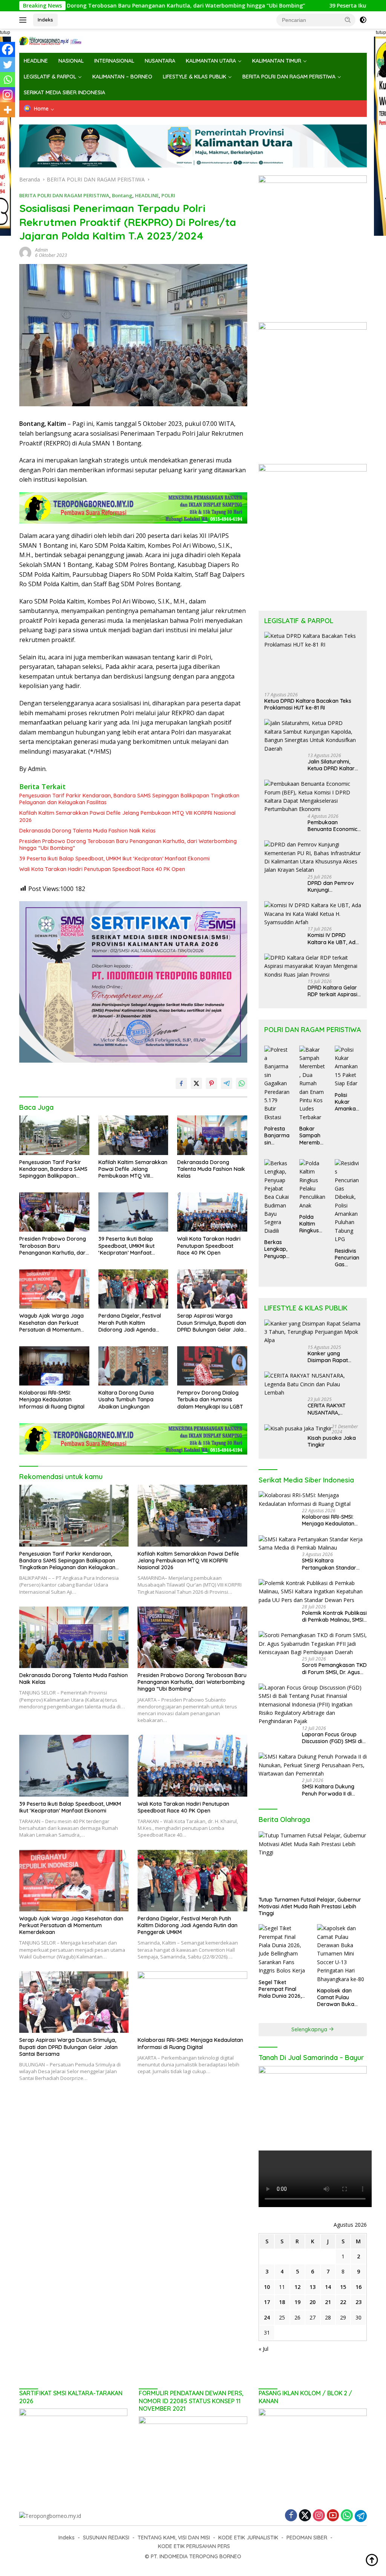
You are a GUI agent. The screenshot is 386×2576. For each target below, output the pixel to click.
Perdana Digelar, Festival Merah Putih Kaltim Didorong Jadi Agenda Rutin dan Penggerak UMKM (133, 1323)
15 (343, 2287)
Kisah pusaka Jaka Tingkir (332, 1441)
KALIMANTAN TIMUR (277, 61)
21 (328, 2302)
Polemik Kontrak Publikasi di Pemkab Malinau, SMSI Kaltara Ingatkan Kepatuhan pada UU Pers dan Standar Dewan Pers (334, 1616)
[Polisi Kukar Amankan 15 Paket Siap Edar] (348, 1067)
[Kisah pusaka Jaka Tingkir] (298, 1428)
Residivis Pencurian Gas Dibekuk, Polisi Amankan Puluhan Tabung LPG (347, 1258)
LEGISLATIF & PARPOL (50, 77)
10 (267, 2287)
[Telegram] (361, 2516)
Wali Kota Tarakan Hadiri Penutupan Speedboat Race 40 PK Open (102, 869)
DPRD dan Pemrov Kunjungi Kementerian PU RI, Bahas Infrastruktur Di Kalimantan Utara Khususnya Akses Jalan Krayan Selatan (333, 886)
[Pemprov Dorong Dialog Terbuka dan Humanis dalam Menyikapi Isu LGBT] (212, 1366)
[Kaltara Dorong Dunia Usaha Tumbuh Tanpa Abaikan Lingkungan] (133, 1366)
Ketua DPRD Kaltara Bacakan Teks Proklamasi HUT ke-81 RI (308, 704)
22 (343, 2302)
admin (41, 250)
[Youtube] (333, 2516)
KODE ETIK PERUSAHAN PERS (194, 2546)
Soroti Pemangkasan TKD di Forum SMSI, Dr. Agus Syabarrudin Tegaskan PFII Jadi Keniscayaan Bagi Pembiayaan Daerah (334, 1668)
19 (297, 2302)
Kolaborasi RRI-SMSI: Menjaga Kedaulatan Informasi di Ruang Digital (52, 1399)
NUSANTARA (160, 61)
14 (328, 2287)
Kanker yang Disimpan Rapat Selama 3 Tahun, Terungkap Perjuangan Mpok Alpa (330, 1357)
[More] (8, 110)
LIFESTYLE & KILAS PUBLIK (195, 77)
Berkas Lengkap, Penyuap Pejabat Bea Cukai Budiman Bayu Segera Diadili (277, 1249)
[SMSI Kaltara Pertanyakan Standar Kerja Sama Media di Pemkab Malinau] (313, 1544)
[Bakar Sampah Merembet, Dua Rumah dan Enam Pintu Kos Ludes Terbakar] (312, 1084)
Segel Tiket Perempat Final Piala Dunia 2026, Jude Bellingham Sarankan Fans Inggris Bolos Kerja (282, 1989)
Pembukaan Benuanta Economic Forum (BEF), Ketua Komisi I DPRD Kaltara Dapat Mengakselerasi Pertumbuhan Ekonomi (332, 826)
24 (267, 2317)
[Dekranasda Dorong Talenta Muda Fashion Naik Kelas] (212, 1135)
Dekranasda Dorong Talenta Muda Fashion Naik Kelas (87, 831)
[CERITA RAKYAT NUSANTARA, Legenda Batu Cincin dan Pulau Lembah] (313, 1384)
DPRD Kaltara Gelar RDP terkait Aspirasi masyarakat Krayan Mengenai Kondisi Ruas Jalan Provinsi (333, 991)
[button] (348, 20)
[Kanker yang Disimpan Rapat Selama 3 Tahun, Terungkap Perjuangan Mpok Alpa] (313, 1332)
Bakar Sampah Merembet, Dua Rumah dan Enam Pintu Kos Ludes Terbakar (312, 1136)
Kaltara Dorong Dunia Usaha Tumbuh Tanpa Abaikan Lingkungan (126, 1399)
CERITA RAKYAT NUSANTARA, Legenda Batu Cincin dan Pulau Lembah (333, 1409)
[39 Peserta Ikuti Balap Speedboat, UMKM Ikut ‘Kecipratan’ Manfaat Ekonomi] (133, 1212)
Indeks (45, 20)
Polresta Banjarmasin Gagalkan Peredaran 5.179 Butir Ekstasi (277, 1136)
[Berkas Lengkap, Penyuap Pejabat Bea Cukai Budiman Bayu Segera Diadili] (277, 1197)
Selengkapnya (310, 2029)
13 (312, 2287)
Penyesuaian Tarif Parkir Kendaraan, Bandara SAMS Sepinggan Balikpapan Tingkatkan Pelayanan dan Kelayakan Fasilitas (129, 799)
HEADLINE (36, 61)
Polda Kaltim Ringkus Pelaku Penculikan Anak (311, 1224)
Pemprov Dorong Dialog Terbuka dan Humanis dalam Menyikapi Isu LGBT (210, 1399)
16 (358, 2287)
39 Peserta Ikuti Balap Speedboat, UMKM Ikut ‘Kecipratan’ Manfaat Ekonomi (114, 859)
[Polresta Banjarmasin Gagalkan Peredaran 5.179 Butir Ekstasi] (277, 1084)
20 (312, 2302)
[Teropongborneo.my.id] (51, 40)
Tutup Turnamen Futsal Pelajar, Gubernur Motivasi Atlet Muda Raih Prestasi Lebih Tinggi (310, 1906)
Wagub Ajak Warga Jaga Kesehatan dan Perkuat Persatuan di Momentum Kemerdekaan (51, 1323)
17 (267, 2302)
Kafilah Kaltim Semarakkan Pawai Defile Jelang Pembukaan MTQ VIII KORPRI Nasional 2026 (127, 816)
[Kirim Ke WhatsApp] (242, 1083)
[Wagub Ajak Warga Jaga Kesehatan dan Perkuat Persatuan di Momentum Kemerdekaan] (54, 1289)
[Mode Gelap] (363, 20)
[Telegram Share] (227, 1083)
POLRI (168, 195)
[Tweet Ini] (196, 1083)
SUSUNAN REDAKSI (106, 2538)
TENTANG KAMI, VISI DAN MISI (174, 2538)
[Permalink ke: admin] (25, 252)
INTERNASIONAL (114, 61)
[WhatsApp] (347, 2516)
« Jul (263, 2349)
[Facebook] (8, 49)
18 (282, 2302)
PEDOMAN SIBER (307, 2538)
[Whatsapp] (8, 80)
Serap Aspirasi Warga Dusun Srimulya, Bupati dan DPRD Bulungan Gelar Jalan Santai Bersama (212, 1323)
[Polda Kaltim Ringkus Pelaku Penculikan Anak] (312, 1184)
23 (358, 2302)
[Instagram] (8, 95)
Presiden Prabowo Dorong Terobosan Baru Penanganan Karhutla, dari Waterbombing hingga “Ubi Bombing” (128, 845)
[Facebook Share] (181, 1083)
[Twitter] (8, 65)
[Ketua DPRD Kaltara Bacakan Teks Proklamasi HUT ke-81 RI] (313, 659)
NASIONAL (71, 61)
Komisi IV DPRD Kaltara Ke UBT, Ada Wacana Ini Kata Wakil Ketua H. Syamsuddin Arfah (333, 939)
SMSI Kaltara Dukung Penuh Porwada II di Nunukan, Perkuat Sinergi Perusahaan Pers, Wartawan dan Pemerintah (333, 1790)
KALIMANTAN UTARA (211, 61)
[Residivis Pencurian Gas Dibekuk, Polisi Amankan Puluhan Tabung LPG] (348, 1201)
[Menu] (24, 20)
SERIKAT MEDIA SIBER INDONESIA (64, 92)
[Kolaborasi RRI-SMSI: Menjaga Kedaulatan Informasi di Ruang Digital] (54, 1366)
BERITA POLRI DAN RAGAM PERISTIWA (289, 77)
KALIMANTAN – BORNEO (122, 77)
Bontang (122, 195)
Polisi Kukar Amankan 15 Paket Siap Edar (347, 1102)
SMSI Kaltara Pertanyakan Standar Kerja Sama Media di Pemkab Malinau (329, 1564)
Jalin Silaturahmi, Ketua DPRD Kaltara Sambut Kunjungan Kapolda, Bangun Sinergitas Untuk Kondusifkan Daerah (334, 765)
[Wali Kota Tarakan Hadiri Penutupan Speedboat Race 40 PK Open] (212, 1212)
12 (297, 2287)
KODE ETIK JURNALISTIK (248, 2538)
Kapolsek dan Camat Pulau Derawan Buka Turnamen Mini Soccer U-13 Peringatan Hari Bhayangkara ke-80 (339, 1998)
